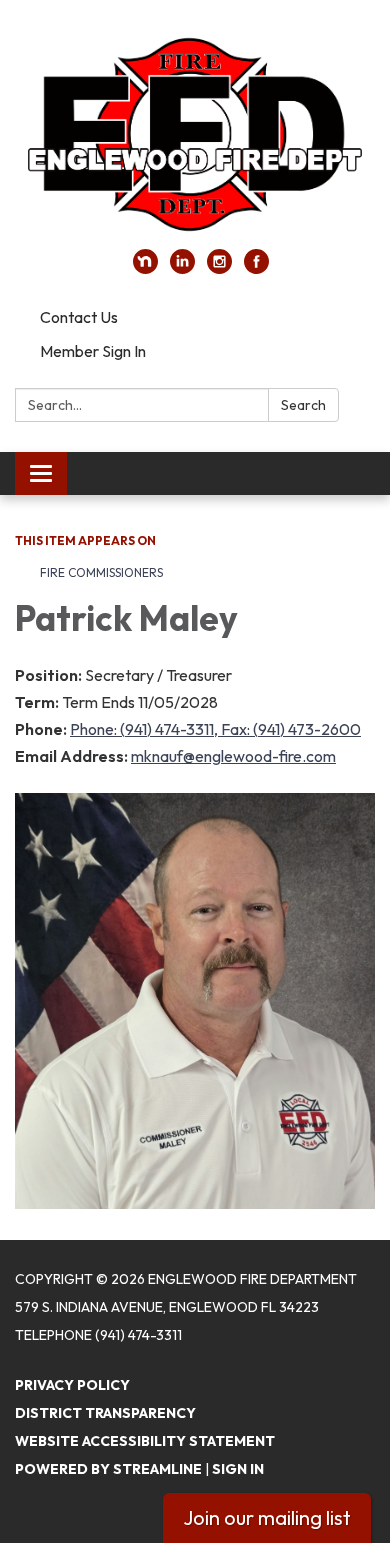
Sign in (238, 1469)
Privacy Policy (72, 1385)
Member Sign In (93, 351)
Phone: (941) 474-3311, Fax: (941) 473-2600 (215, 729)
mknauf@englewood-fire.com (233, 756)
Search (303, 405)
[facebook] (256, 268)
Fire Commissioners (101, 572)
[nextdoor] (145, 268)
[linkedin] (182, 268)
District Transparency (105, 1413)
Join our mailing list (267, 1517)
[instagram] (219, 268)
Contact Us (79, 317)
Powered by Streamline (108, 1469)
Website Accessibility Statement (145, 1441)
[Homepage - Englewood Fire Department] (195, 134)
